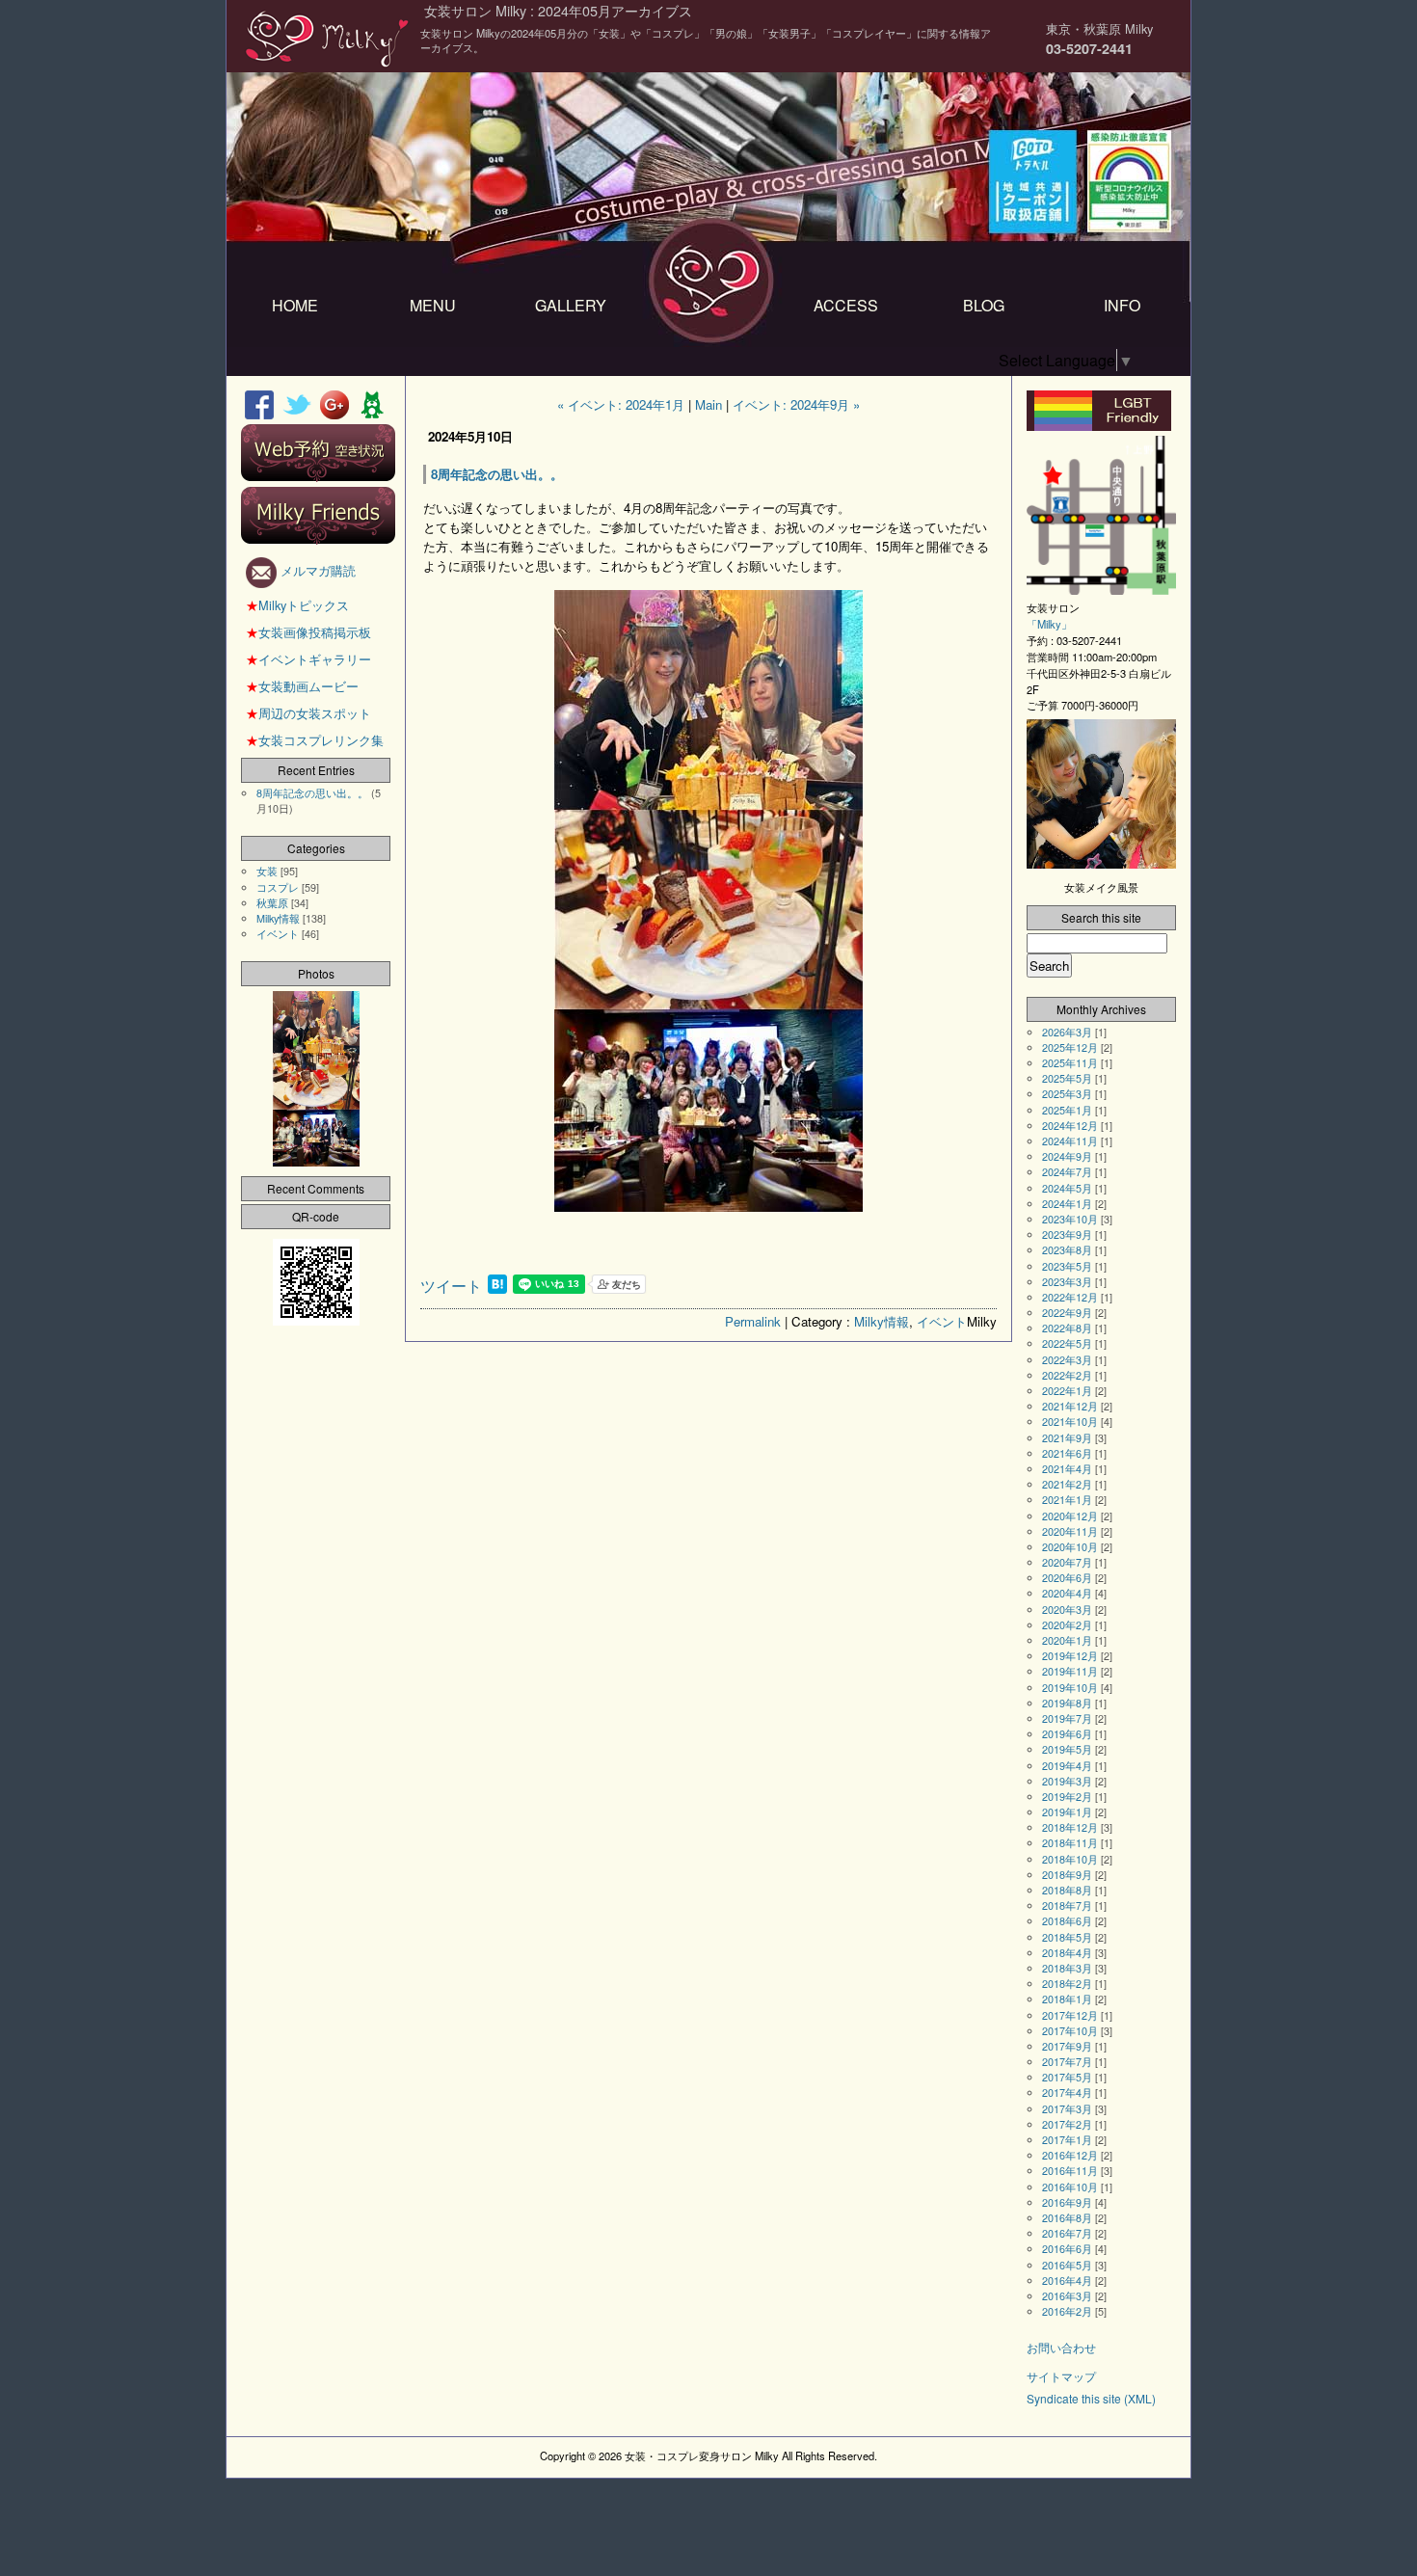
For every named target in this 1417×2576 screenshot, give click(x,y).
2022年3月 (1067, 1360)
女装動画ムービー (302, 686)
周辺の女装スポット (308, 713)
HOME (295, 305)
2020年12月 (1070, 1516)
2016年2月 (1067, 2311)
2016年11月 (1070, 2171)
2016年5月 (1067, 2265)
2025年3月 (1067, 1094)
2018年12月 (1070, 1827)
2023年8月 (1067, 1250)
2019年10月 (1070, 1688)
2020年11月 (1070, 1531)
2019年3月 (1067, 1781)
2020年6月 (1067, 1578)
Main (708, 404)
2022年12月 (1070, 1297)
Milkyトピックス (297, 605)
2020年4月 (1067, 1593)
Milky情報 (882, 1321)
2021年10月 (1070, 1422)
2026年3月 (1067, 1032)
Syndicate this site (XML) (1091, 2398)
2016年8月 (1067, 2218)
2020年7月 (1067, 1562)
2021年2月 (1067, 1484)
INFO (1122, 305)
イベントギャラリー (308, 659)
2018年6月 (1067, 1921)
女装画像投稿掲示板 (308, 632)
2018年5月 (1067, 1937)
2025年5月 (1067, 1078)
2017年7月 (1067, 2062)
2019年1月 (1067, 1812)
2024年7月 (1067, 1172)
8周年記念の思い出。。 (312, 793)
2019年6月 (1067, 1734)
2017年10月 (1070, 2031)
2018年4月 (1067, 1953)
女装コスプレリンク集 (315, 740)
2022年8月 (1067, 1328)
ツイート (451, 1286)
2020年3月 (1067, 1610)
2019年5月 (1067, 1749)
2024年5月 (1067, 1188)
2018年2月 (1067, 1984)
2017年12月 (1070, 2015)
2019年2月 (1067, 1797)
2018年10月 (1070, 1859)
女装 (267, 871)
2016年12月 (1070, 2155)
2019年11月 (1070, 1671)
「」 (1049, 624)
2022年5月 (1067, 1343)
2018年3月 (1067, 1968)
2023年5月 (1067, 1266)
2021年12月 (1070, 1406)
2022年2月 (1067, 1375)
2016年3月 (1067, 2296)
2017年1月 (1067, 2140)
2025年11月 (1070, 1063)
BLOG (984, 305)
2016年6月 (1067, 2249)
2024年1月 (1067, 1204)
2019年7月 (1067, 1718)
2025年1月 (1067, 1110)
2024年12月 (1070, 1126)
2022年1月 (1067, 1391)
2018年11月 (1070, 1843)
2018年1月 (1067, 1999)
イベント (942, 1321)
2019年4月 (1067, 1766)
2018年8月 (1067, 1890)
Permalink (753, 1321)
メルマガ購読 (316, 570)
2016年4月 (1067, 2281)
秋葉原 (272, 903)
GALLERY (571, 305)
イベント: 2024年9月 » (796, 404)
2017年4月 (1067, 2093)
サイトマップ (1061, 2376)
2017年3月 (1067, 2109)
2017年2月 (1067, 2124)
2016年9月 (1067, 2202)
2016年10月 (1070, 2187)
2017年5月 (1067, 2077)
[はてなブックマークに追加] (497, 1288)
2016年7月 (1067, 2233)
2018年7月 (1067, 1905)
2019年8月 (1067, 1703)
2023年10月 (1070, 1219)
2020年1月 (1067, 1640)
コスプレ (278, 887)
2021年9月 (1067, 1438)
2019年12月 (1070, 1656)
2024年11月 (1070, 1141)
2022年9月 (1067, 1313)
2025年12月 (1070, 1047)
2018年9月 (1067, 1875)
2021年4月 (1067, 1469)
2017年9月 (1067, 2046)
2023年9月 (1067, 1234)
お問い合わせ (1061, 2347)
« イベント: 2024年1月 (621, 404)
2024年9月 (1067, 1156)
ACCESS (846, 305)
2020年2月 (1067, 1625)
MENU (433, 305)
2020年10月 (1070, 1547)
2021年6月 (1067, 1453)
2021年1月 (1067, 1500)
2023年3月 (1067, 1282)
